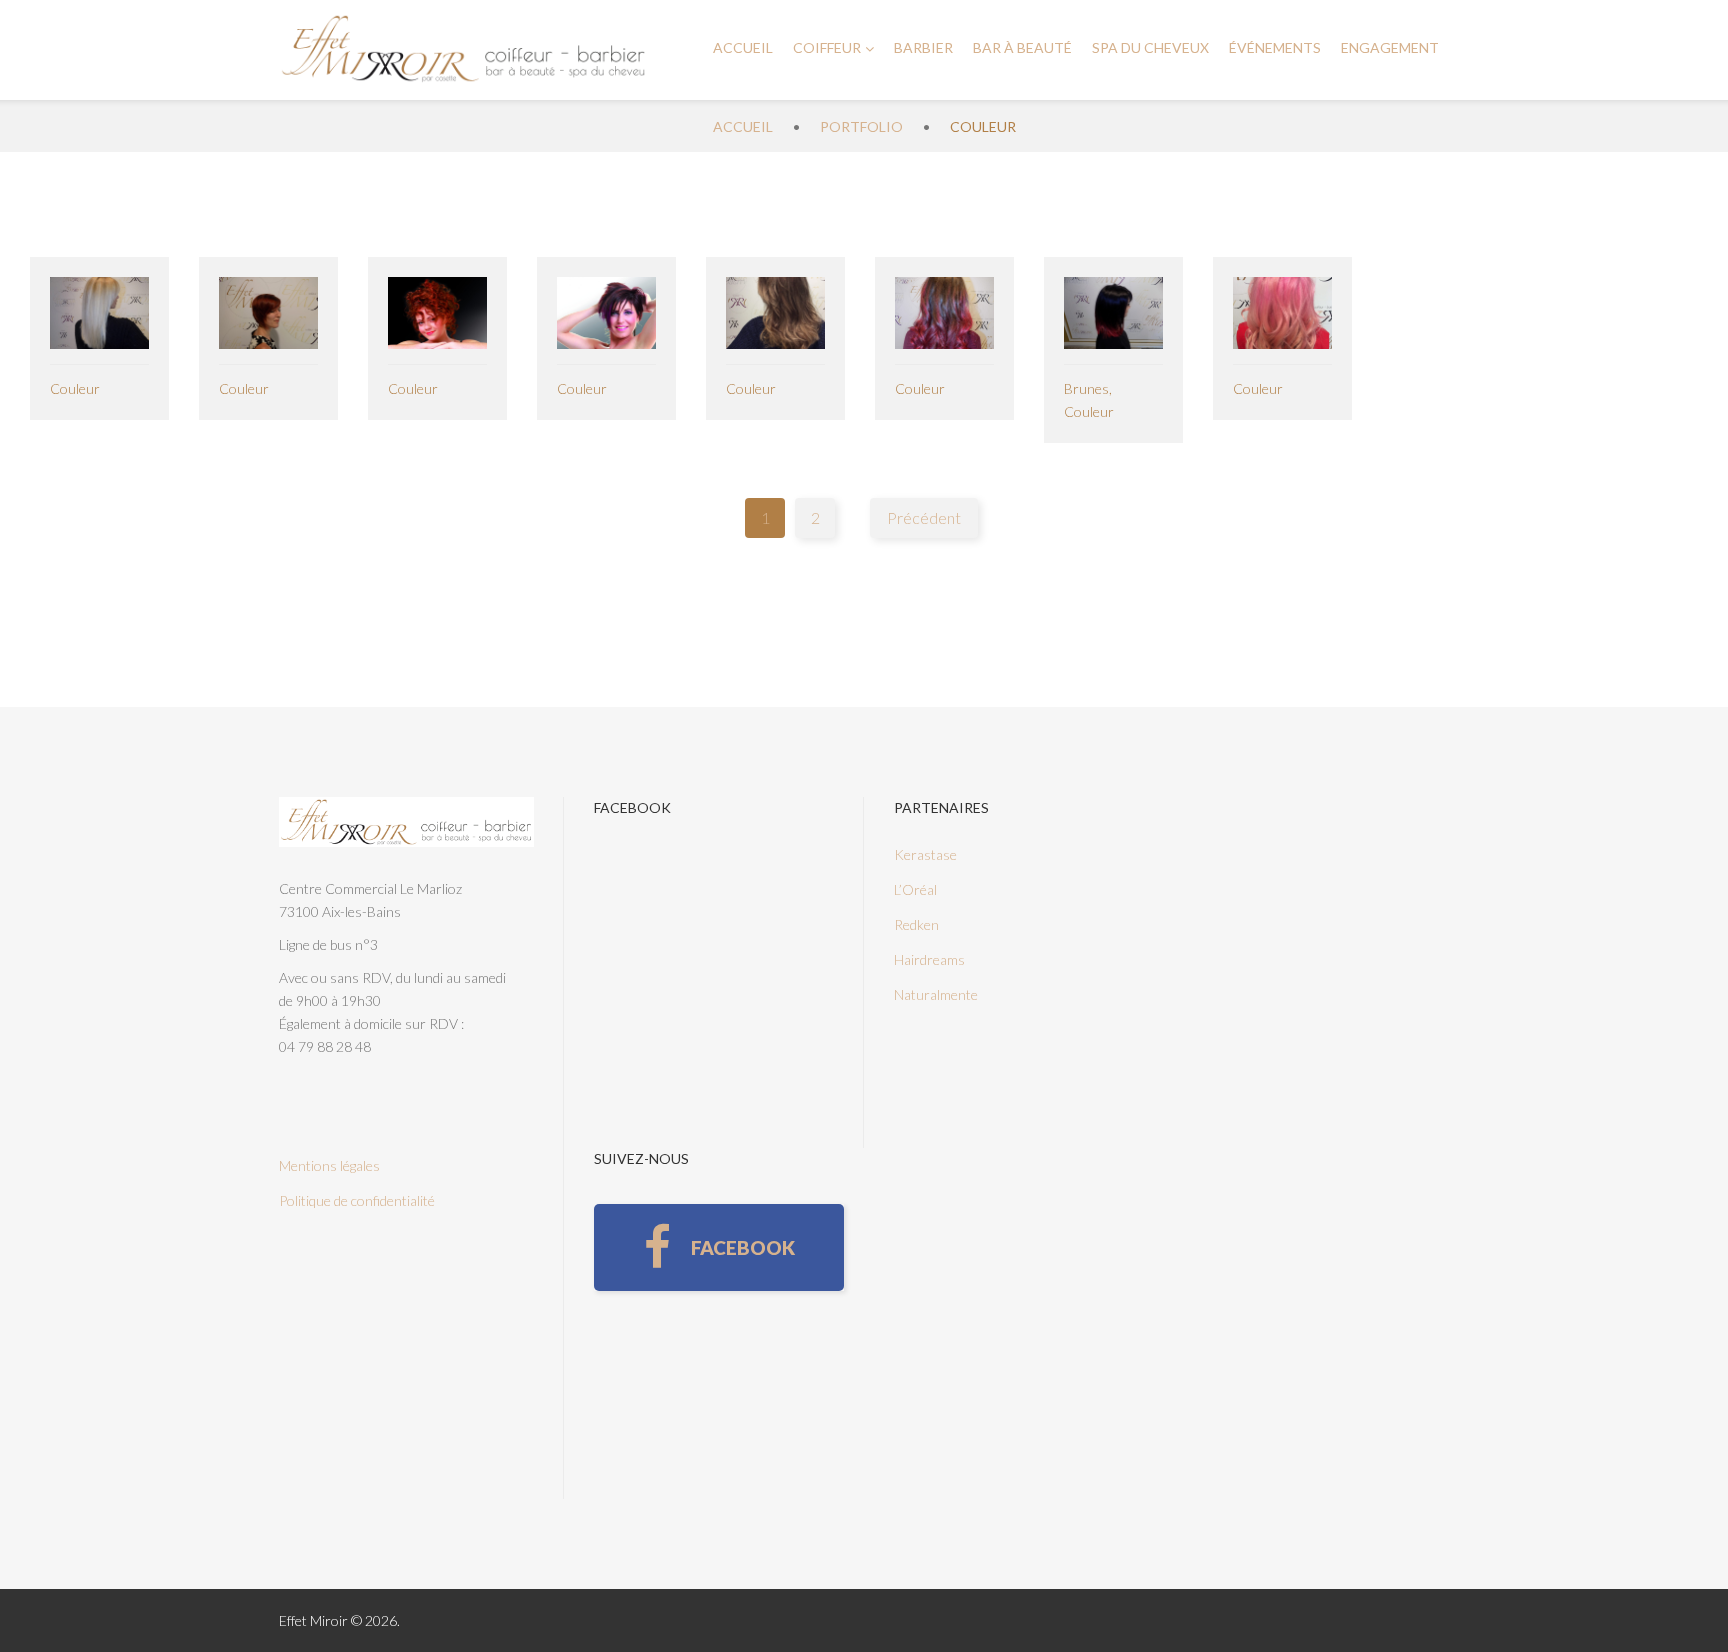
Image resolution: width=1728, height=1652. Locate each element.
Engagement (1390, 47)
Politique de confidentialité (357, 1200)
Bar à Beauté (1022, 47)
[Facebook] (719, 1247)
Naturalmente (936, 994)
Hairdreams (929, 959)
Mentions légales (329, 1165)
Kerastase (925, 854)
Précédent (924, 517)
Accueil (743, 47)
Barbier (923, 47)
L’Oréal (915, 889)
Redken (916, 924)
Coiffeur (827, 47)
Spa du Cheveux (1150, 47)
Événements (1275, 47)
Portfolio (861, 126)
